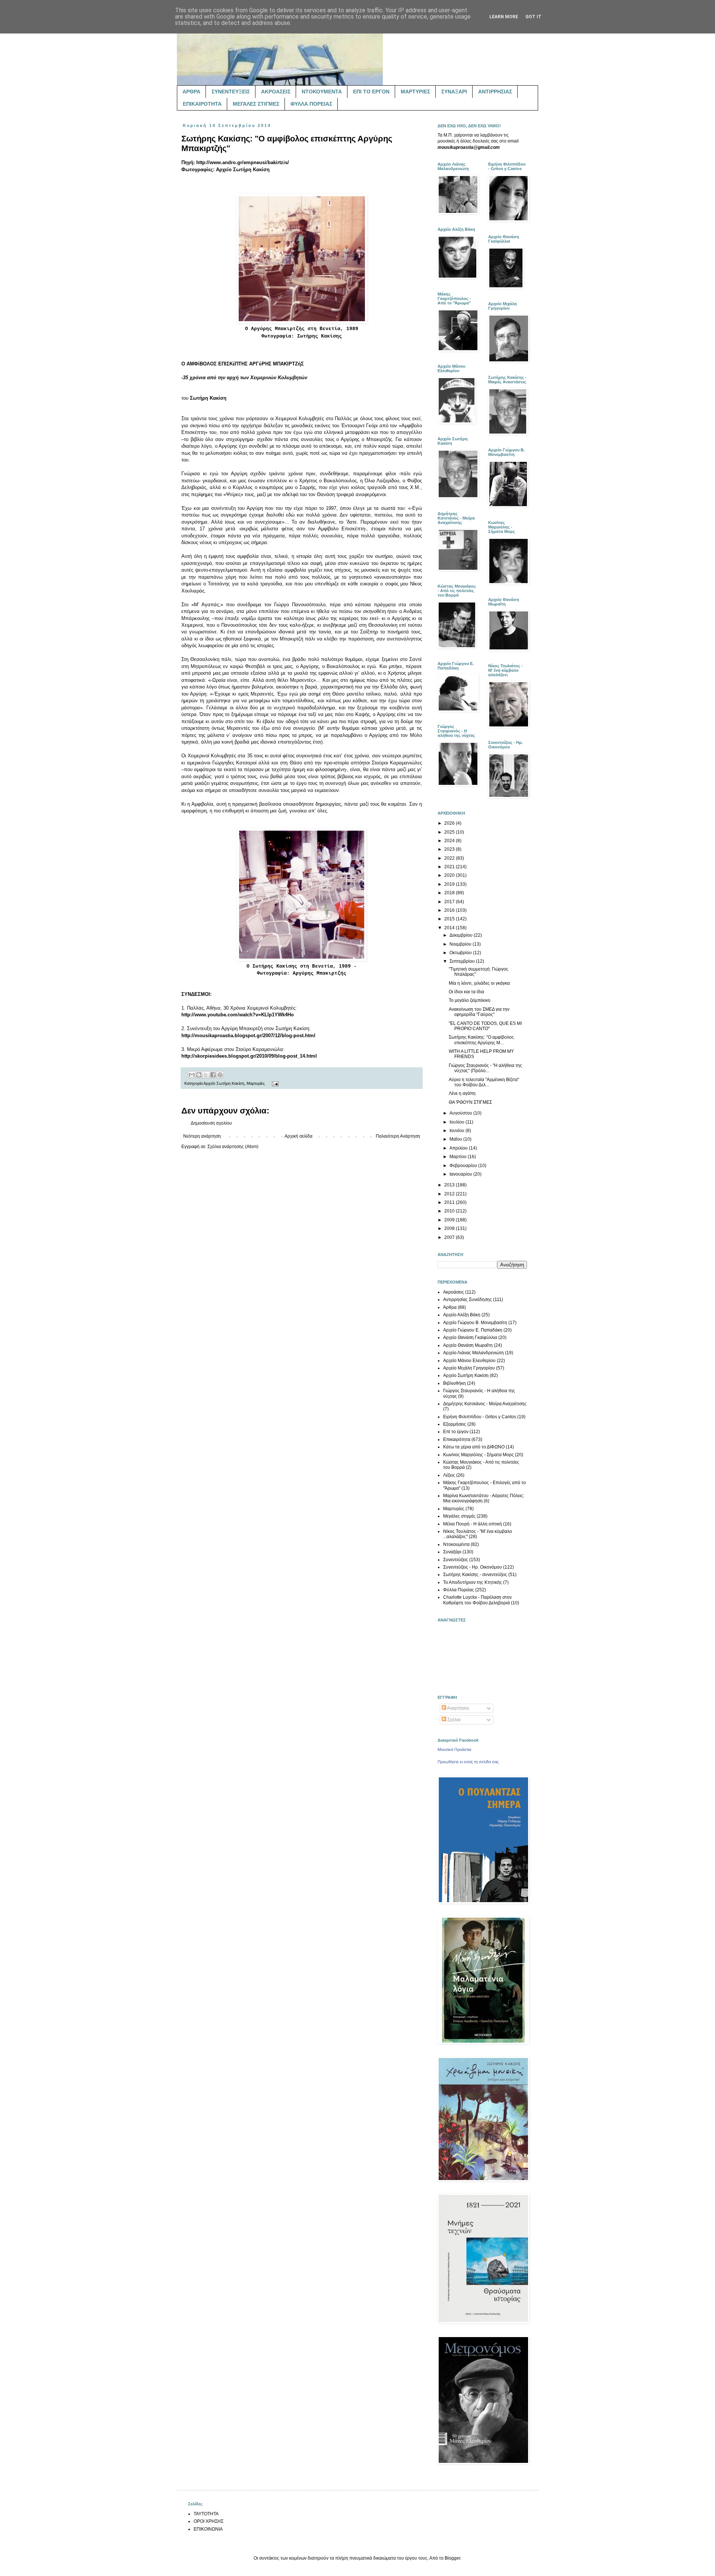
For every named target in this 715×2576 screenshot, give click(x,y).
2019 (450, 884)
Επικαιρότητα (457, 1439)
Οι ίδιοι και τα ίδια (466, 992)
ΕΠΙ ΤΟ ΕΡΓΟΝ (371, 92)
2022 (450, 858)
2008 (450, 1228)
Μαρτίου (459, 1157)
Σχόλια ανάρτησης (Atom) (233, 1147)
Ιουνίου (457, 1131)
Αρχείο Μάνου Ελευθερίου (469, 1361)
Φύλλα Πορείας (459, 1590)
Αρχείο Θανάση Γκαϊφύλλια (470, 1337)
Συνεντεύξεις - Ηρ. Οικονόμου (473, 1567)
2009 (450, 1220)
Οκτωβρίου (461, 953)
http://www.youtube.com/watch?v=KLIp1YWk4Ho (238, 1015)
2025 (450, 832)
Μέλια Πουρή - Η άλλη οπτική (473, 1524)
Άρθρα (450, 1307)
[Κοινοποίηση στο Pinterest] (220, 1075)
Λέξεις (449, 1475)
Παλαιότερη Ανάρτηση (398, 1136)
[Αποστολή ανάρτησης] (274, 1083)
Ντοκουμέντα (456, 1544)
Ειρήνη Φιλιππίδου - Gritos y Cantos (480, 1417)
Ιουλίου (457, 1122)
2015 (450, 919)
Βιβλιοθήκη (455, 1383)
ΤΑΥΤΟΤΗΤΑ (206, 2514)
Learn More (504, 17)
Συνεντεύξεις (456, 1560)
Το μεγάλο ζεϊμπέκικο (470, 1000)
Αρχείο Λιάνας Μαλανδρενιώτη (474, 1353)
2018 (450, 893)
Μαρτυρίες (256, 1083)
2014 (450, 928)
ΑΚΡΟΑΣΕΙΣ (276, 92)
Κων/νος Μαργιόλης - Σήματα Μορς (479, 1455)
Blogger (452, 2558)
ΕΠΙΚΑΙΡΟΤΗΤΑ (202, 104)
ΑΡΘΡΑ (191, 92)
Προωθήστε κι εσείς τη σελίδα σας (468, 1762)
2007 (450, 1237)
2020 (450, 875)
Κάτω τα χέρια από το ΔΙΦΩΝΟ (474, 1447)
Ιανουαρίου (461, 1174)
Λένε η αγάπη (462, 1093)
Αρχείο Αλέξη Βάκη (462, 1315)
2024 (450, 841)
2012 (450, 1194)
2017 (450, 902)
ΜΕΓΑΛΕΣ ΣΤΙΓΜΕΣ (256, 104)
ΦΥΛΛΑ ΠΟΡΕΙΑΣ (311, 104)
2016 (450, 910)
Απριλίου (459, 1148)
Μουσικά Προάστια (454, 1749)
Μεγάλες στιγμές (459, 1516)
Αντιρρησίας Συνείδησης (468, 1300)
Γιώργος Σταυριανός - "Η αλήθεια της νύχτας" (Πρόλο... (485, 1068)
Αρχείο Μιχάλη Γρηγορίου (469, 1368)
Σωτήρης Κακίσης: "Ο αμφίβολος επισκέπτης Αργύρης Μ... (481, 1040)
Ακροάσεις (454, 1292)
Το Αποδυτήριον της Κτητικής (473, 1582)
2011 (450, 1202)
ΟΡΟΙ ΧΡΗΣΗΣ (209, 2521)
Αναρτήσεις (458, 1708)
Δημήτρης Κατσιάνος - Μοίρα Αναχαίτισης (485, 1404)
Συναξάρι (452, 1552)
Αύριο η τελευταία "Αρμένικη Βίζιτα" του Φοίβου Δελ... (484, 1082)
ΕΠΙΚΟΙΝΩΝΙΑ (208, 2529)
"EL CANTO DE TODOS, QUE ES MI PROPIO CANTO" (485, 1026)
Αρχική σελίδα (298, 1136)
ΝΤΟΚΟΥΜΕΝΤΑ (322, 92)
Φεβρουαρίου (464, 1166)
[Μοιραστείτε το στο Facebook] (213, 1075)
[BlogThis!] (199, 1075)
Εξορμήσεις (455, 1424)
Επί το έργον (456, 1432)
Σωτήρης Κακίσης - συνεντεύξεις (475, 1575)
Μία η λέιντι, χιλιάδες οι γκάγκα (479, 983)
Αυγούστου (461, 1113)
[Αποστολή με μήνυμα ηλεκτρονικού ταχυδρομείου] (192, 1075)
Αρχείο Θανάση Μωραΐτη (468, 1345)
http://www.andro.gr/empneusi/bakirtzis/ (243, 162)
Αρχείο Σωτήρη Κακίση (224, 1083)
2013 (450, 1185)
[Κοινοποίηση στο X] (206, 1075)
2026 (450, 823)
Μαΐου (456, 1139)
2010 (450, 1211)
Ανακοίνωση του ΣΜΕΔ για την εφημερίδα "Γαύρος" (479, 1012)
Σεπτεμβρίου (463, 961)
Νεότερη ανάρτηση (202, 1136)
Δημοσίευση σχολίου (211, 1123)
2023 (450, 849)
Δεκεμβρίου (462, 935)
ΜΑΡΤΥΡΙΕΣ (415, 92)
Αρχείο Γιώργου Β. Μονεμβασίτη (475, 1323)
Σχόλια (453, 1720)
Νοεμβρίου (461, 944)
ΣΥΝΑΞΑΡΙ (454, 92)
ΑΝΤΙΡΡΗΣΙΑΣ (495, 92)
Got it (533, 17)
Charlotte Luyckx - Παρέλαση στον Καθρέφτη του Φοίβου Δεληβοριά (477, 1600)
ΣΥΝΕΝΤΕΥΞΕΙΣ (231, 92)
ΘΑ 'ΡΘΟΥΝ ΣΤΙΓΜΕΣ (470, 1102)
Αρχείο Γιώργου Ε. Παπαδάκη (473, 1330)
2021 (450, 867)
